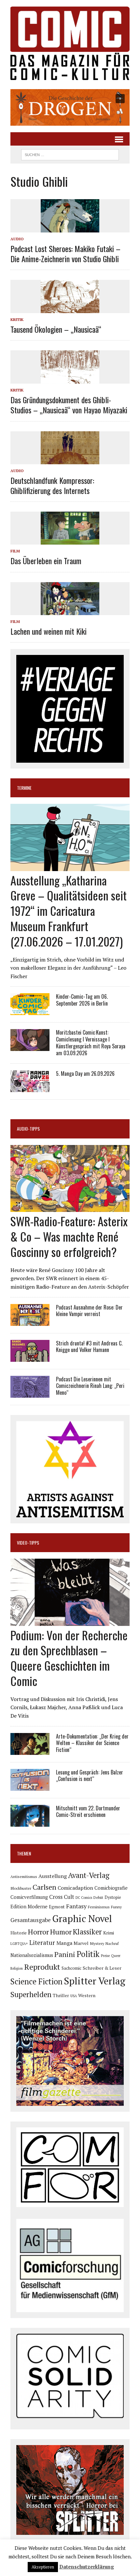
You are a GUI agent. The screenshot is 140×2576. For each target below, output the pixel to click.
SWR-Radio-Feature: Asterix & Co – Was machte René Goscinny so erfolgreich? (69, 1236)
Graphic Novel (82, 1918)
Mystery (97, 1943)
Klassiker (87, 1932)
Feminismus (99, 1907)
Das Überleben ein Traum (46, 561)
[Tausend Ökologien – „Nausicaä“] (70, 309)
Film (15, 551)
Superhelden (31, 1994)
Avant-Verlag (89, 1875)
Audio (17, 239)
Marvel (81, 1943)
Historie (19, 1933)
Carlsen (44, 1887)
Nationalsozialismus (32, 1955)
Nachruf (112, 1943)
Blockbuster (21, 1888)
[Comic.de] (70, 43)
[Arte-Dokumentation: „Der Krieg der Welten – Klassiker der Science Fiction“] (30, 1750)
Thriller (61, 1995)
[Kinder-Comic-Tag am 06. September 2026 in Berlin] (30, 1011)
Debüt (98, 1897)
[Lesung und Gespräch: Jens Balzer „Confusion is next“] (30, 1786)
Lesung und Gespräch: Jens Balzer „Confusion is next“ (90, 1776)
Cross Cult (62, 1897)
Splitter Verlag (95, 1981)
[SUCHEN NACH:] (70, 154)
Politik (88, 1954)
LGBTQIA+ (19, 1944)
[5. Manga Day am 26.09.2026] (30, 1088)
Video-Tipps (28, 1542)
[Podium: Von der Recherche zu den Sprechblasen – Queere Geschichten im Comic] (70, 1621)
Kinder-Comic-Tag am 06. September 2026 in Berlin (82, 1000)
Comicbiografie (111, 1888)
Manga (64, 1943)
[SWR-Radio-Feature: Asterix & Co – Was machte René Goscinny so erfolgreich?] (70, 1208)
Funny (116, 1907)
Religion (17, 1968)
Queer (116, 1956)
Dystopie (113, 1897)
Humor (61, 1932)
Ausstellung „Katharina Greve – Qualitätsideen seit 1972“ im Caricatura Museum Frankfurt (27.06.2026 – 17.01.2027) (69, 911)
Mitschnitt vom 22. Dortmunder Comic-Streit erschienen (88, 1812)
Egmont (57, 1907)
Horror (38, 1932)
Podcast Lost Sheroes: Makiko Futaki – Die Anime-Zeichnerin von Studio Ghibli (65, 254)
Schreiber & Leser (102, 1968)
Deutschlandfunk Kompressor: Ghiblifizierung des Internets (52, 485)
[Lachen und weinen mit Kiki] (70, 611)
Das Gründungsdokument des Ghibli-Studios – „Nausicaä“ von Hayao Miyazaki (69, 405)
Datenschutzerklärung (87, 2567)
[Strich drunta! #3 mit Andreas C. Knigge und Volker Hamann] (30, 1357)
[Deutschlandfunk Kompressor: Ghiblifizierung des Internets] (70, 460)
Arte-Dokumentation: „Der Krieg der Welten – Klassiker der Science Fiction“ (92, 1743)
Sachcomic (71, 1968)
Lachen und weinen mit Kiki (49, 631)
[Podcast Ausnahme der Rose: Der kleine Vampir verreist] (30, 1321)
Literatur (42, 1942)
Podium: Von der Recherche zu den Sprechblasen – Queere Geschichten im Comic (69, 1658)
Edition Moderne (29, 1907)
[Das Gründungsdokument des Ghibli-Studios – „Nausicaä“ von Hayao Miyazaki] (70, 379)
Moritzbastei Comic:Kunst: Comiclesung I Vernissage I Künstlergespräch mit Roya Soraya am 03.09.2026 (91, 1042)
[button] (70, 107)
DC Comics (84, 1898)
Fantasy (76, 1906)
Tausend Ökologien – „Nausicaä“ (56, 329)
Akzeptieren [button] (43, 2567)
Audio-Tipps (28, 1129)
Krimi (109, 1933)
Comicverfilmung (29, 1897)
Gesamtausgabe (31, 1920)
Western (87, 1996)
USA (74, 1996)
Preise (105, 1956)
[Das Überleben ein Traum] (70, 540)
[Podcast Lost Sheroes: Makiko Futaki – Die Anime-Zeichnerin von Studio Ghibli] (70, 228)
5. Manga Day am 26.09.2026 (85, 1073)
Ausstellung (53, 1876)
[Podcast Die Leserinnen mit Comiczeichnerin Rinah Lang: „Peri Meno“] (30, 1393)
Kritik (17, 319)
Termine (24, 788)
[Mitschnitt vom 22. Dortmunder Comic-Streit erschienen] (30, 1822)
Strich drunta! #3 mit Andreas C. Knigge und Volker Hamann (89, 1347)
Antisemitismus (24, 1876)
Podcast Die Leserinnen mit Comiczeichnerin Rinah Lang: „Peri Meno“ (90, 1386)
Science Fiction (36, 1981)
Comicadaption (75, 1888)
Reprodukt (42, 1967)
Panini (65, 1954)
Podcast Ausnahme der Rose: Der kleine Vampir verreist (89, 1311)
